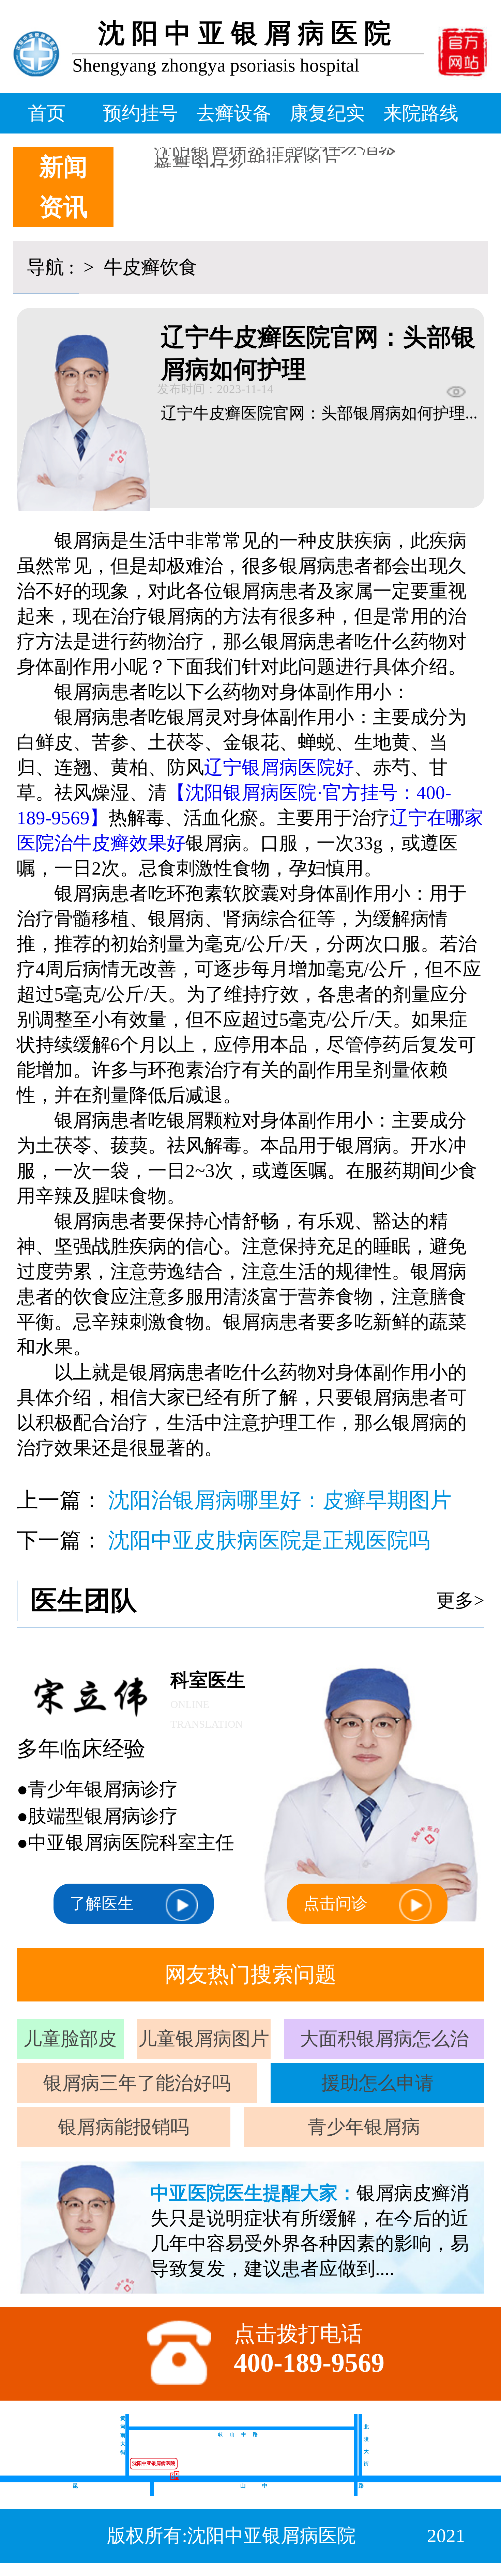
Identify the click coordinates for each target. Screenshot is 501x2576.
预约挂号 (140, 113)
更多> (460, 1600)
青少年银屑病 (364, 2127)
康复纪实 (327, 113)
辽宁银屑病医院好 (279, 767)
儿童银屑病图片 (204, 2039)
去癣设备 (234, 113)
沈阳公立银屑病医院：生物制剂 (285, 148)
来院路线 (421, 113)
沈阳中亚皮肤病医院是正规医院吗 (269, 1540)
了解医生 (102, 1903)
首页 (47, 113)
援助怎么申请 (378, 2083)
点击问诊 (335, 1903)
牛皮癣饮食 (148, 267)
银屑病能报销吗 (124, 2127)
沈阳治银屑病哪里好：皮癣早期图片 (280, 1500)
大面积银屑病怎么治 (384, 2039)
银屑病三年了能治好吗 (137, 2083)
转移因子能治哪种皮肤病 (256, 156)
